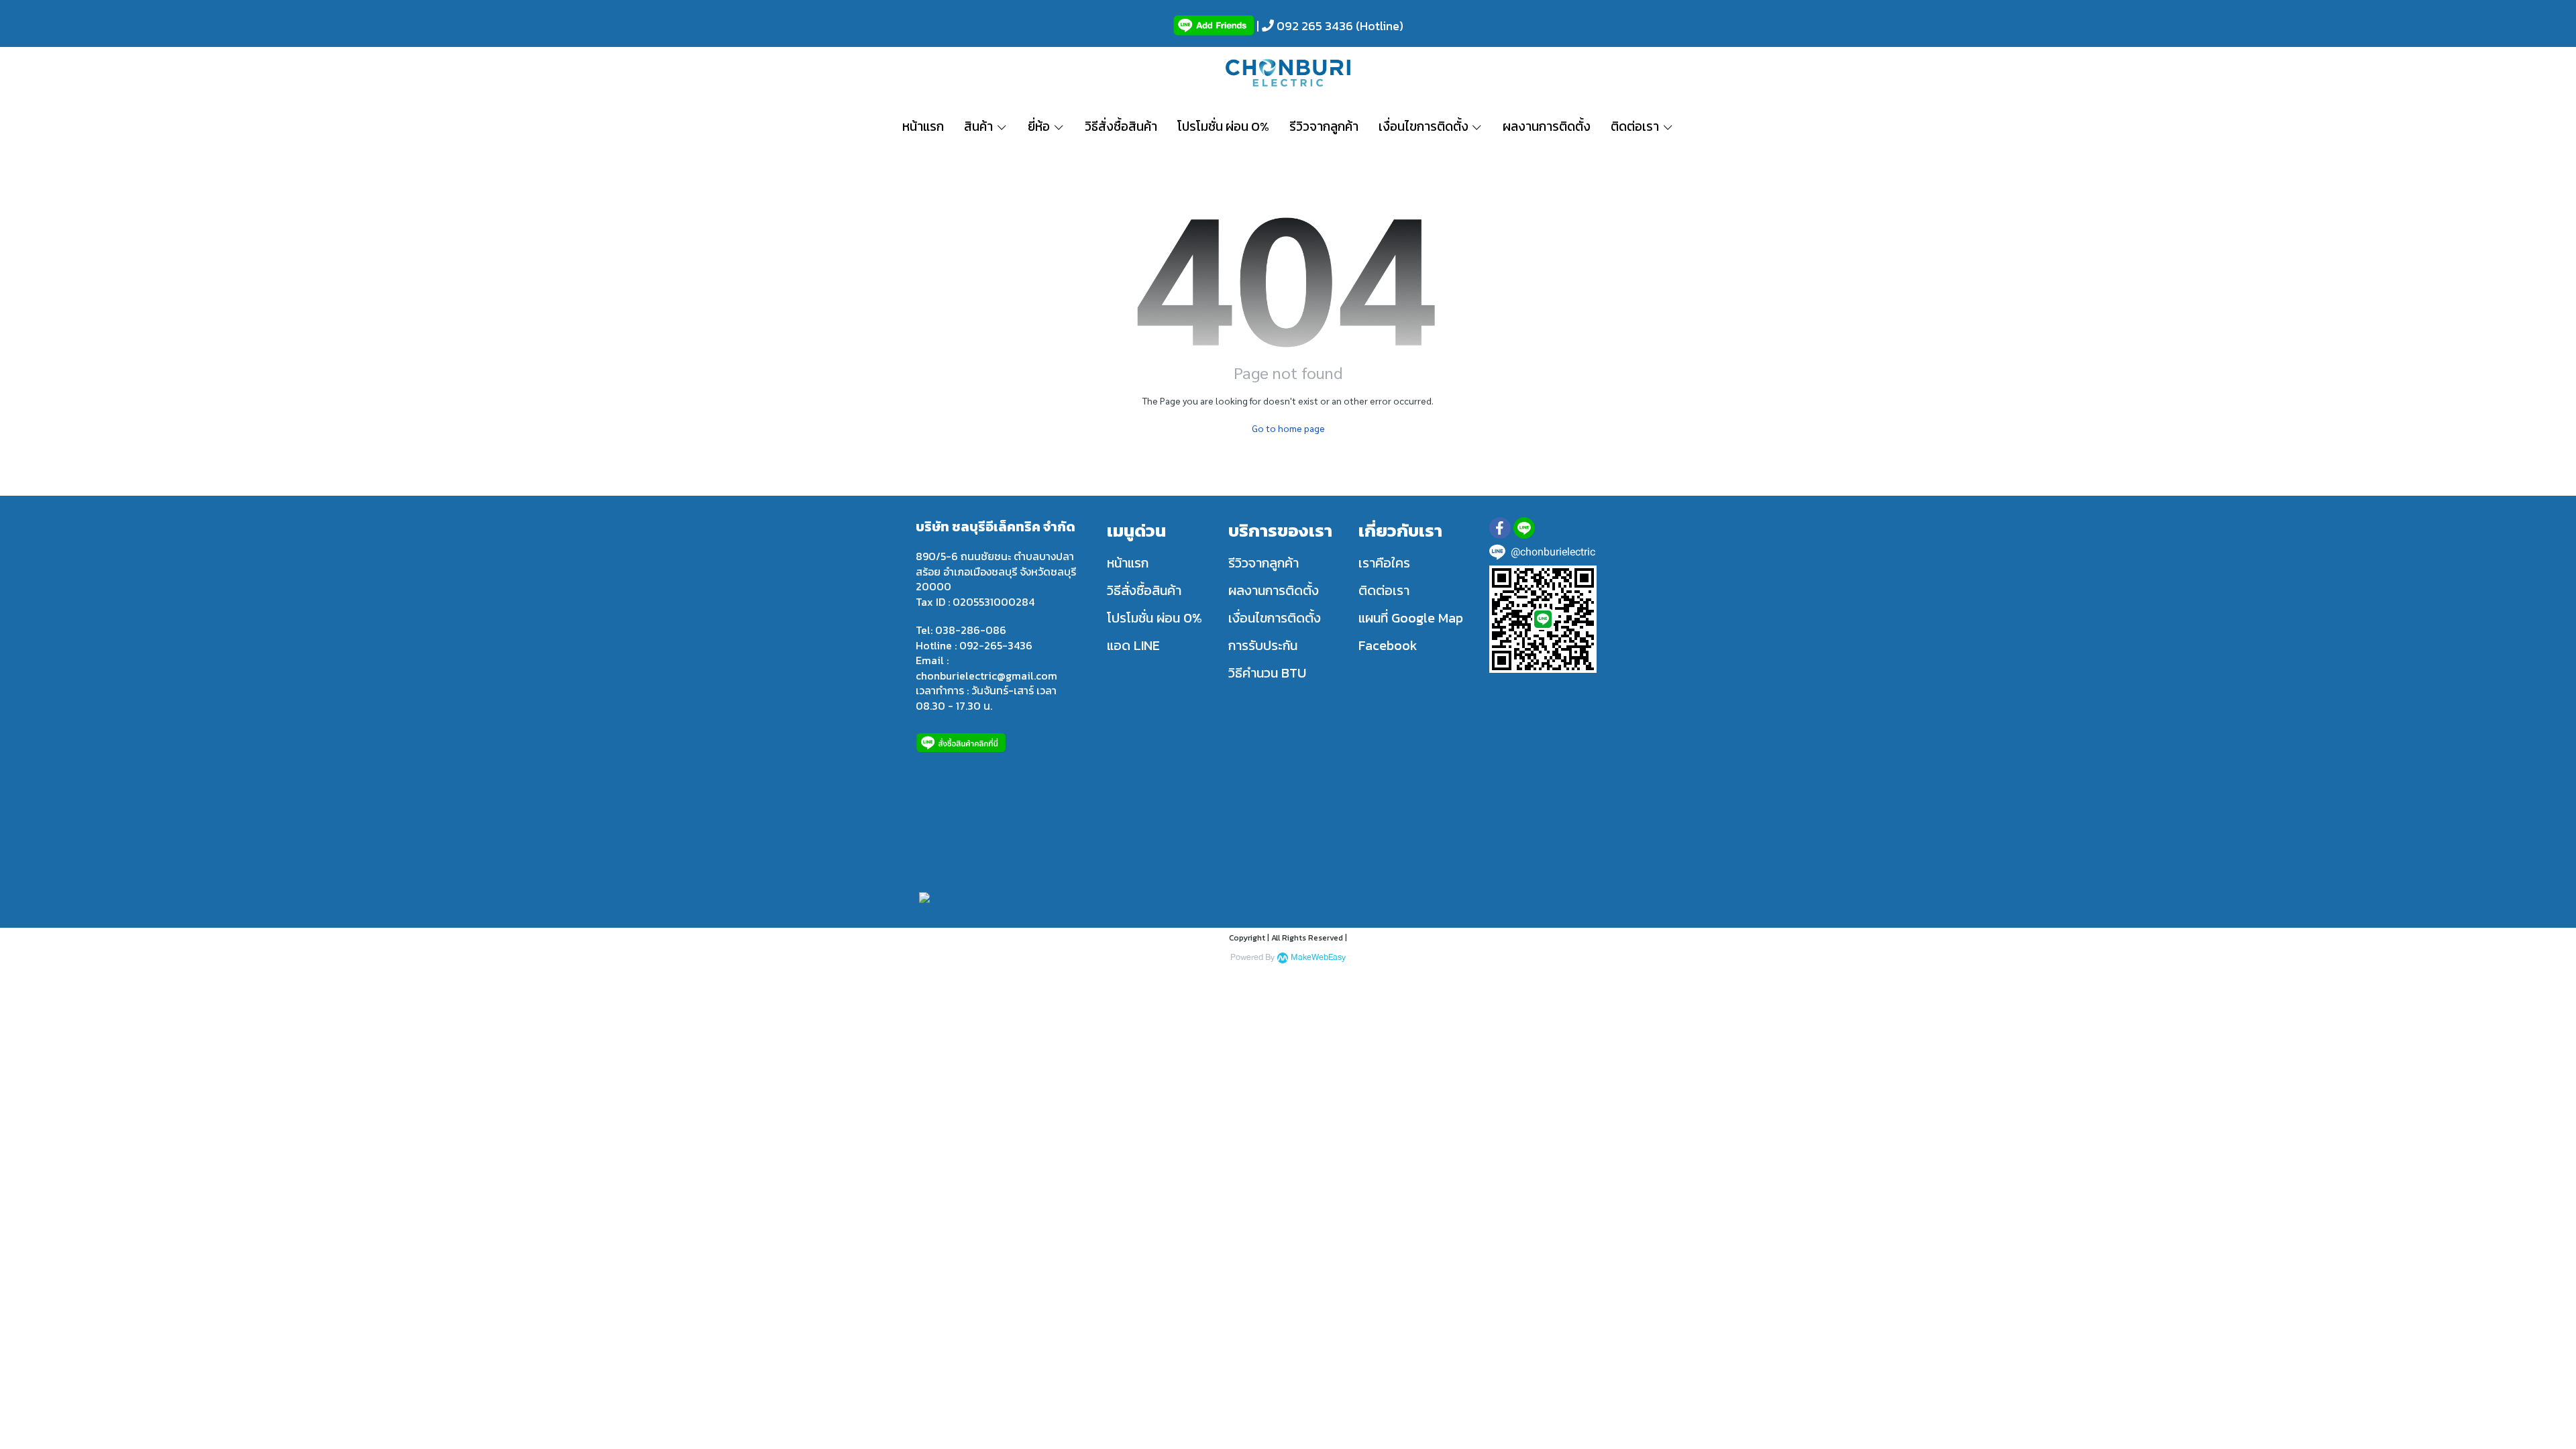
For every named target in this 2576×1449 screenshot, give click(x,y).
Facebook (1388, 645)
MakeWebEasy (1318, 958)
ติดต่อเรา (1384, 590)
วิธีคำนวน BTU (1267, 673)
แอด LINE (1133, 645)
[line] (1524, 528)
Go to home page (1288, 428)
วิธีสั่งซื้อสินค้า (1144, 590)
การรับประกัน (1263, 645)
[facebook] (1500, 528)
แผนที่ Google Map (1411, 618)
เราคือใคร (1384, 563)
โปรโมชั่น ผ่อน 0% (1155, 618)
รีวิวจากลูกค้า (1264, 563)
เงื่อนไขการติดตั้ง (1275, 618)
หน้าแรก (1128, 563)
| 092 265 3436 (1303, 26)
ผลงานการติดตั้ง (1274, 590)
